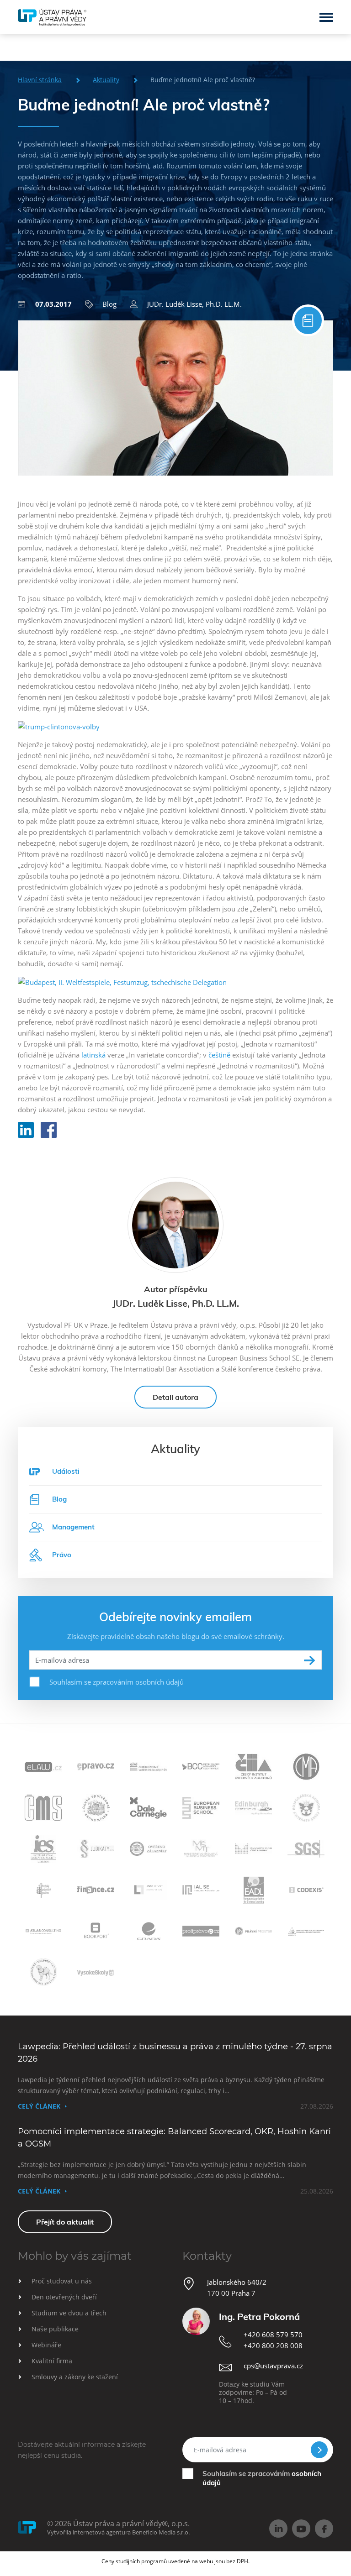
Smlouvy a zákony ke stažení (75, 2377)
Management (73, 1527)
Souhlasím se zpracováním (262, 2478)
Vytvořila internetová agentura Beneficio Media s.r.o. (118, 2532)
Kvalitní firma (52, 2361)
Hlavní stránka (40, 80)
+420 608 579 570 (273, 2335)
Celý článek (39, 2106)
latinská (93, 1055)
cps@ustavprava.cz (273, 2366)
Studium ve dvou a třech (69, 2313)
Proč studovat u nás (62, 2281)
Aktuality (106, 80)
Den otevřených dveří (64, 2297)
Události (66, 1471)
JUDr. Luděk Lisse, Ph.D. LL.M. (194, 304)
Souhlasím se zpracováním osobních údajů (117, 1682)
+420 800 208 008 (273, 2346)
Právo (62, 1555)
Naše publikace (55, 2329)
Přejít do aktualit (65, 2222)
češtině (219, 1055)
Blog (109, 304)
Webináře (46, 2345)
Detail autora (175, 1397)
